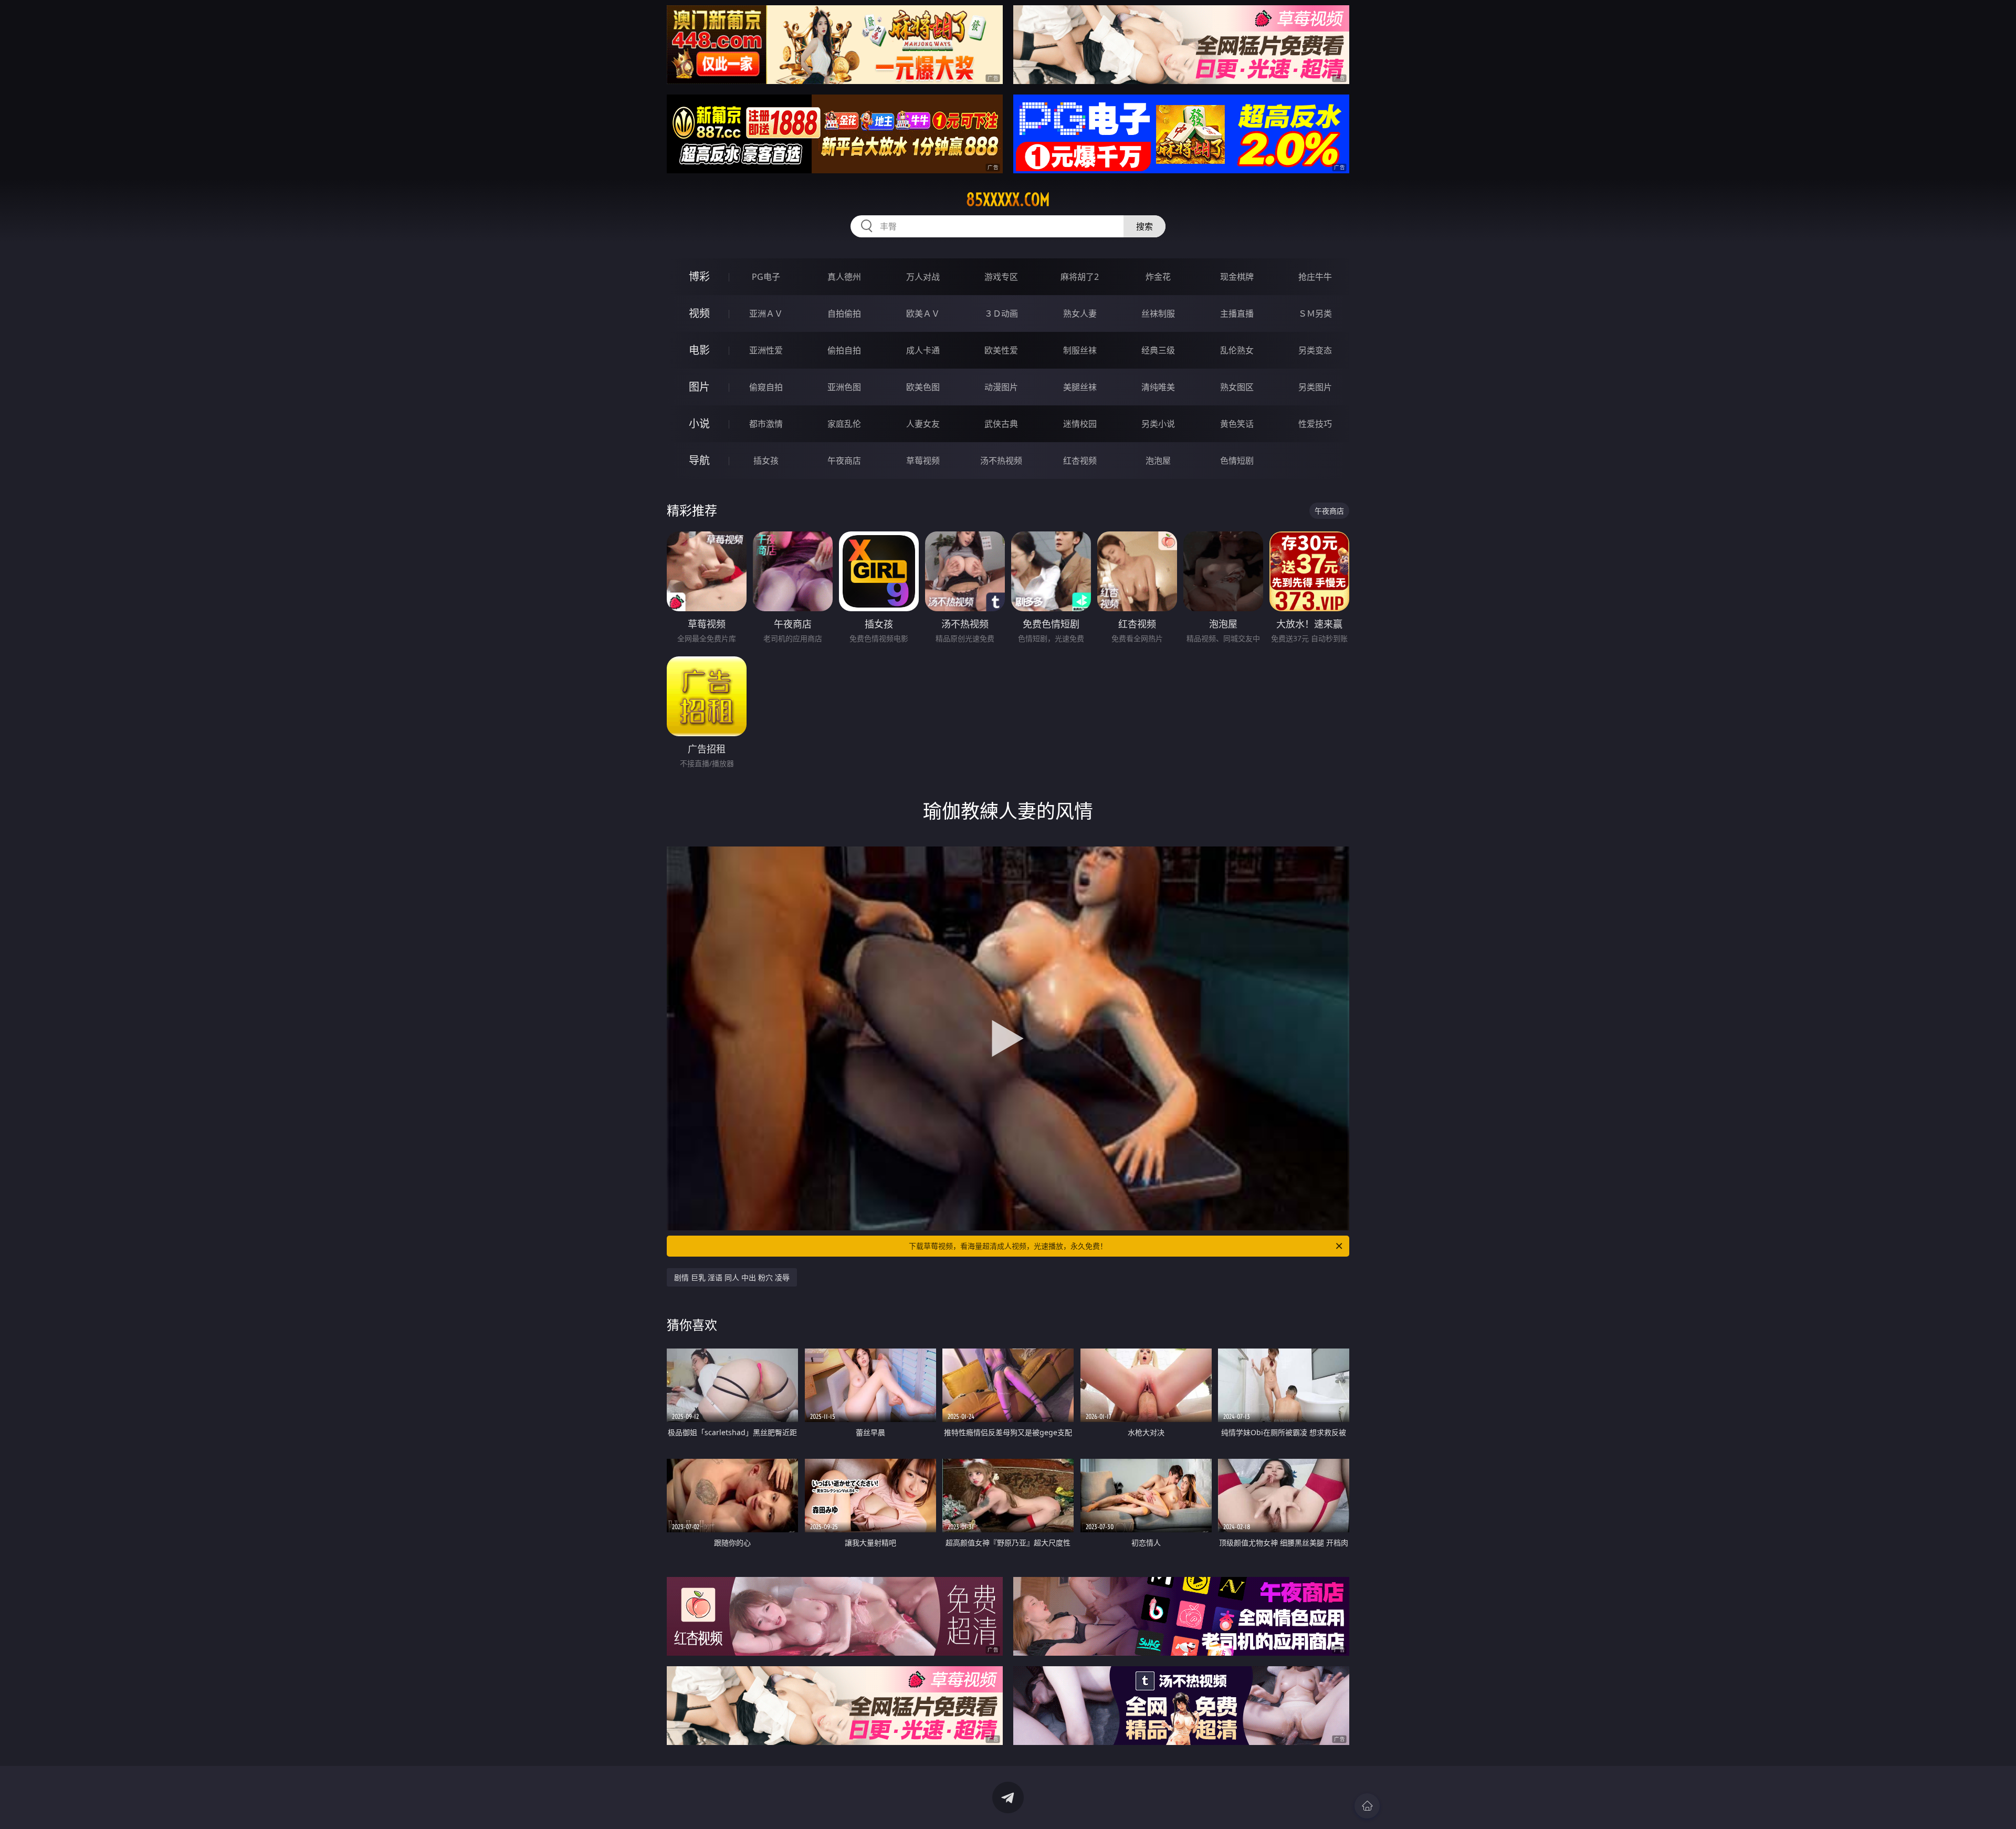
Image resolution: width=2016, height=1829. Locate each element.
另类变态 (1315, 350)
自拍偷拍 (844, 313)
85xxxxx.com (1008, 200)
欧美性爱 (1001, 350)
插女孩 (766, 461)
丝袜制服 (1158, 313)
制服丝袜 (1080, 350)
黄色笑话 (1237, 424)
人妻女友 (923, 424)
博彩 (699, 276)
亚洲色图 (844, 387)
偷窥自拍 (766, 387)
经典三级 (1158, 350)
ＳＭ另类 (1315, 313)
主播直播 (1237, 313)
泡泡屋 (1158, 461)
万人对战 (923, 277)
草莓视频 (923, 461)
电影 (699, 350)
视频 (699, 313)
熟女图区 (1237, 387)
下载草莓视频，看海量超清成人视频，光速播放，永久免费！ (1008, 1246)
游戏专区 (1001, 277)
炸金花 (1158, 277)
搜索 (1144, 226)
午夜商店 (844, 461)
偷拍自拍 (844, 350)
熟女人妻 (1080, 313)
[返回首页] (1367, 1806)
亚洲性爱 (766, 350)
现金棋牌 (1237, 277)
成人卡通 (923, 350)
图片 (699, 387)
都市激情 (766, 424)
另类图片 (1315, 387)
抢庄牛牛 (1315, 277)
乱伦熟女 (1237, 350)
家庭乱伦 (844, 424)
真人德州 (844, 277)
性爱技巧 (1315, 424)
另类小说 (1158, 424)
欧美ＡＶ (923, 313)
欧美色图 (923, 387)
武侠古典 (1001, 424)
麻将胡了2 (1080, 277)
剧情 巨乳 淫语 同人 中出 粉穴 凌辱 (732, 1277)
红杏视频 (1080, 461)
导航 (699, 460)
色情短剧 (1237, 461)
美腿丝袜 (1080, 387)
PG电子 (766, 277)
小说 (699, 424)
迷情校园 (1080, 424)
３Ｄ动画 (1001, 313)
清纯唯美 (1158, 387)
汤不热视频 (1001, 461)
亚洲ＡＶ (766, 313)
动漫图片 (1001, 387)
